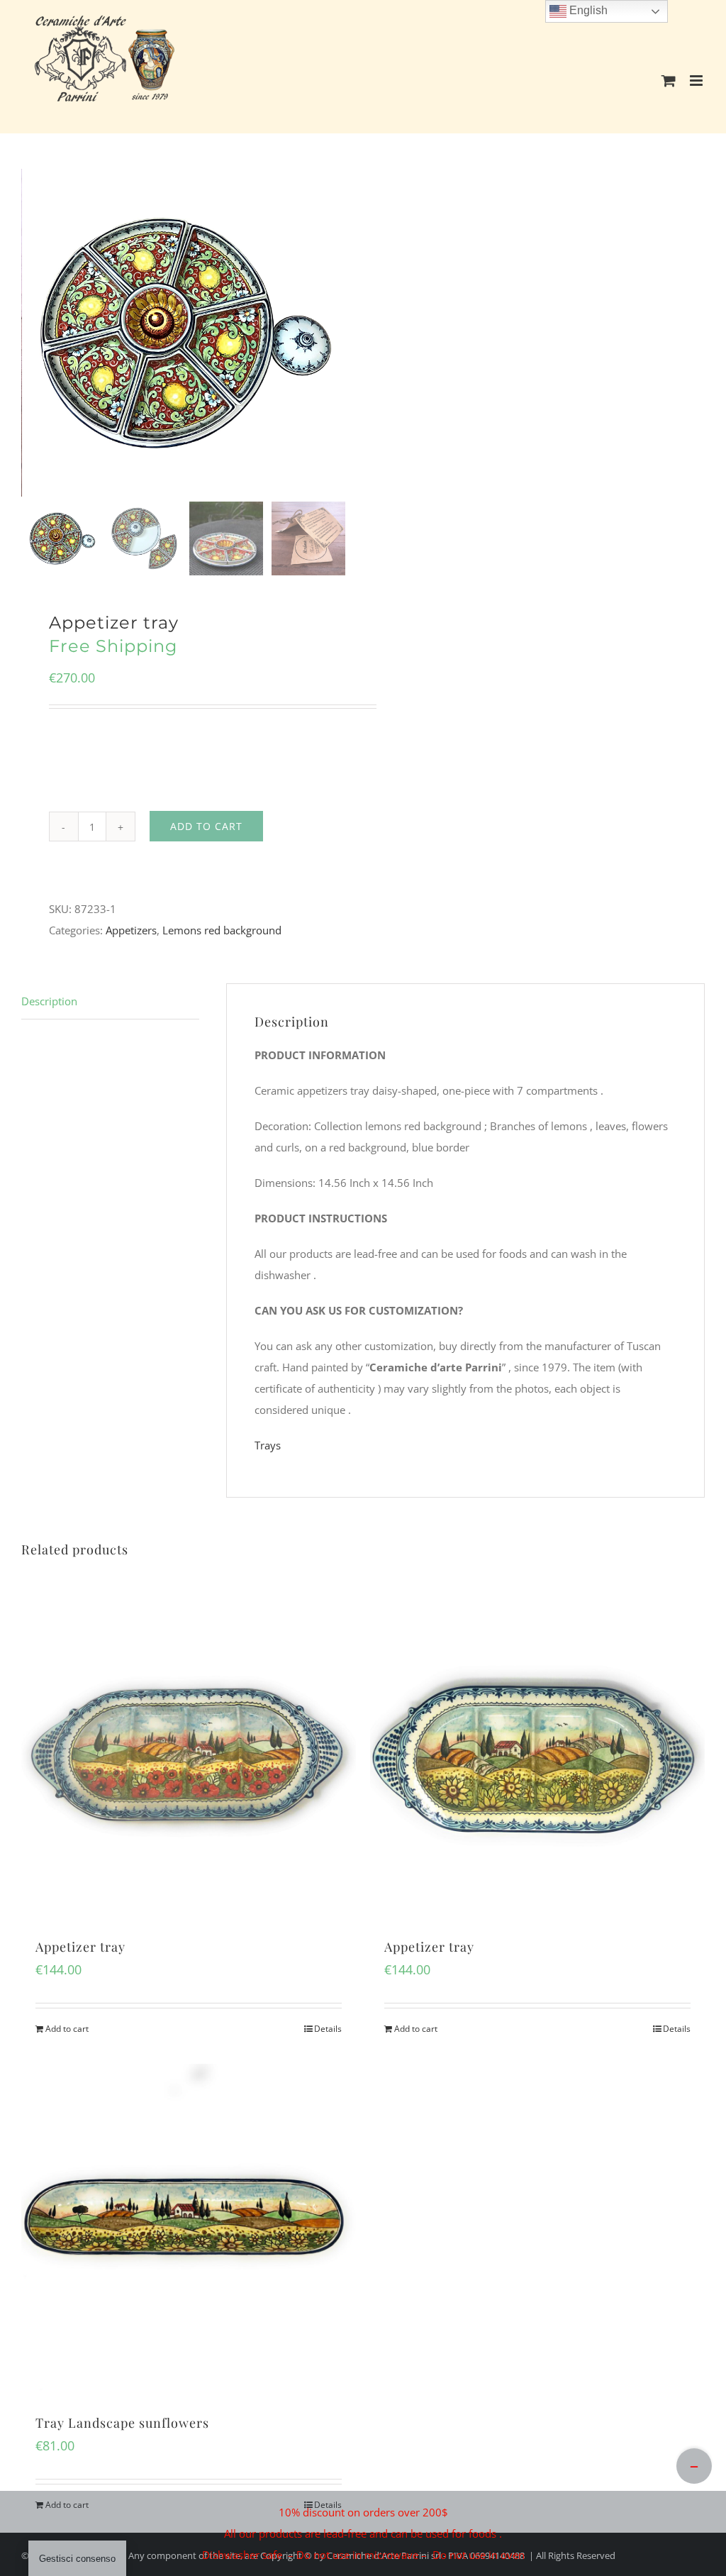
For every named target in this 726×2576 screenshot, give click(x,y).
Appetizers (131, 930)
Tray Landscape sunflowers (122, 2423)
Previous (35, 333)
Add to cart (206, 826)
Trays (268, 1445)
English (587, 10)
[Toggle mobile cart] (669, 81)
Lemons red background (222, 930)
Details (328, 2029)
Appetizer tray (80, 1947)
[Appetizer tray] (189, 1755)
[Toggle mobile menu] (697, 81)
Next (336, 333)
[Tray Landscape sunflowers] (189, 2231)
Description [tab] (49, 1001)
